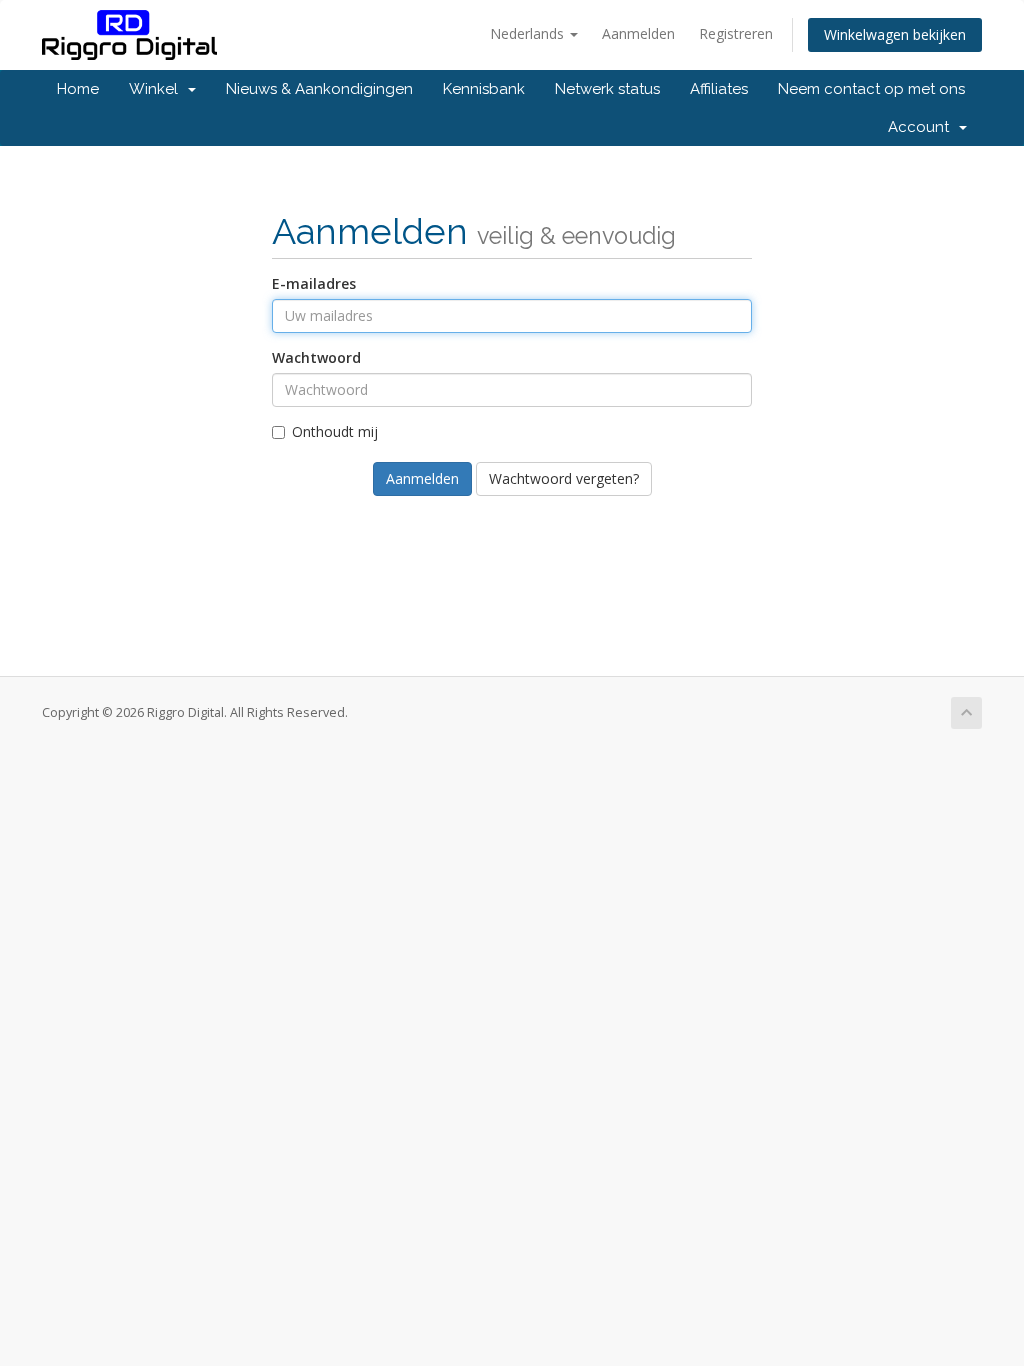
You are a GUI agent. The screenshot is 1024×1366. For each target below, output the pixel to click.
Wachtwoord (316, 357)
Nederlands (529, 33)
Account (922, 127)
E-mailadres (314, 283)
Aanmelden (638, 33)
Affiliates (719, 89)
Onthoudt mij (335, 431)
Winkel (157, 89)
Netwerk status (607, 89)
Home (78, 89)
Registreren (736, 33)
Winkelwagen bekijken (895, 34)
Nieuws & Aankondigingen (319, 89)
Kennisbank (484, 89)
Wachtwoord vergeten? (564, 478)
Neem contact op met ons (871, 89)
